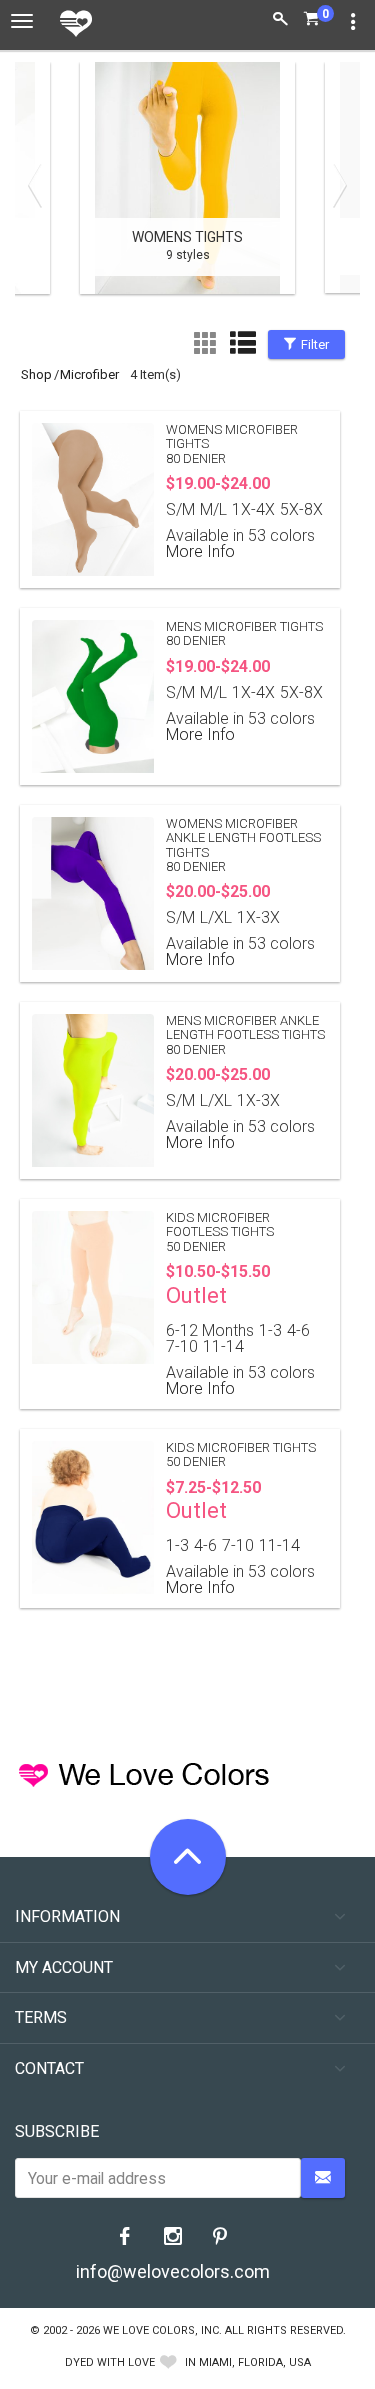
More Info (200, 551)
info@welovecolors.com (173, 2271)
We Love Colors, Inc (161, 2330)
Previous (40, 185)
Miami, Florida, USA (255, 2362)
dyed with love (110, 2362)
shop (36, 374)
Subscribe (57, 2131)
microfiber (89, 374)
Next (335, 185)
